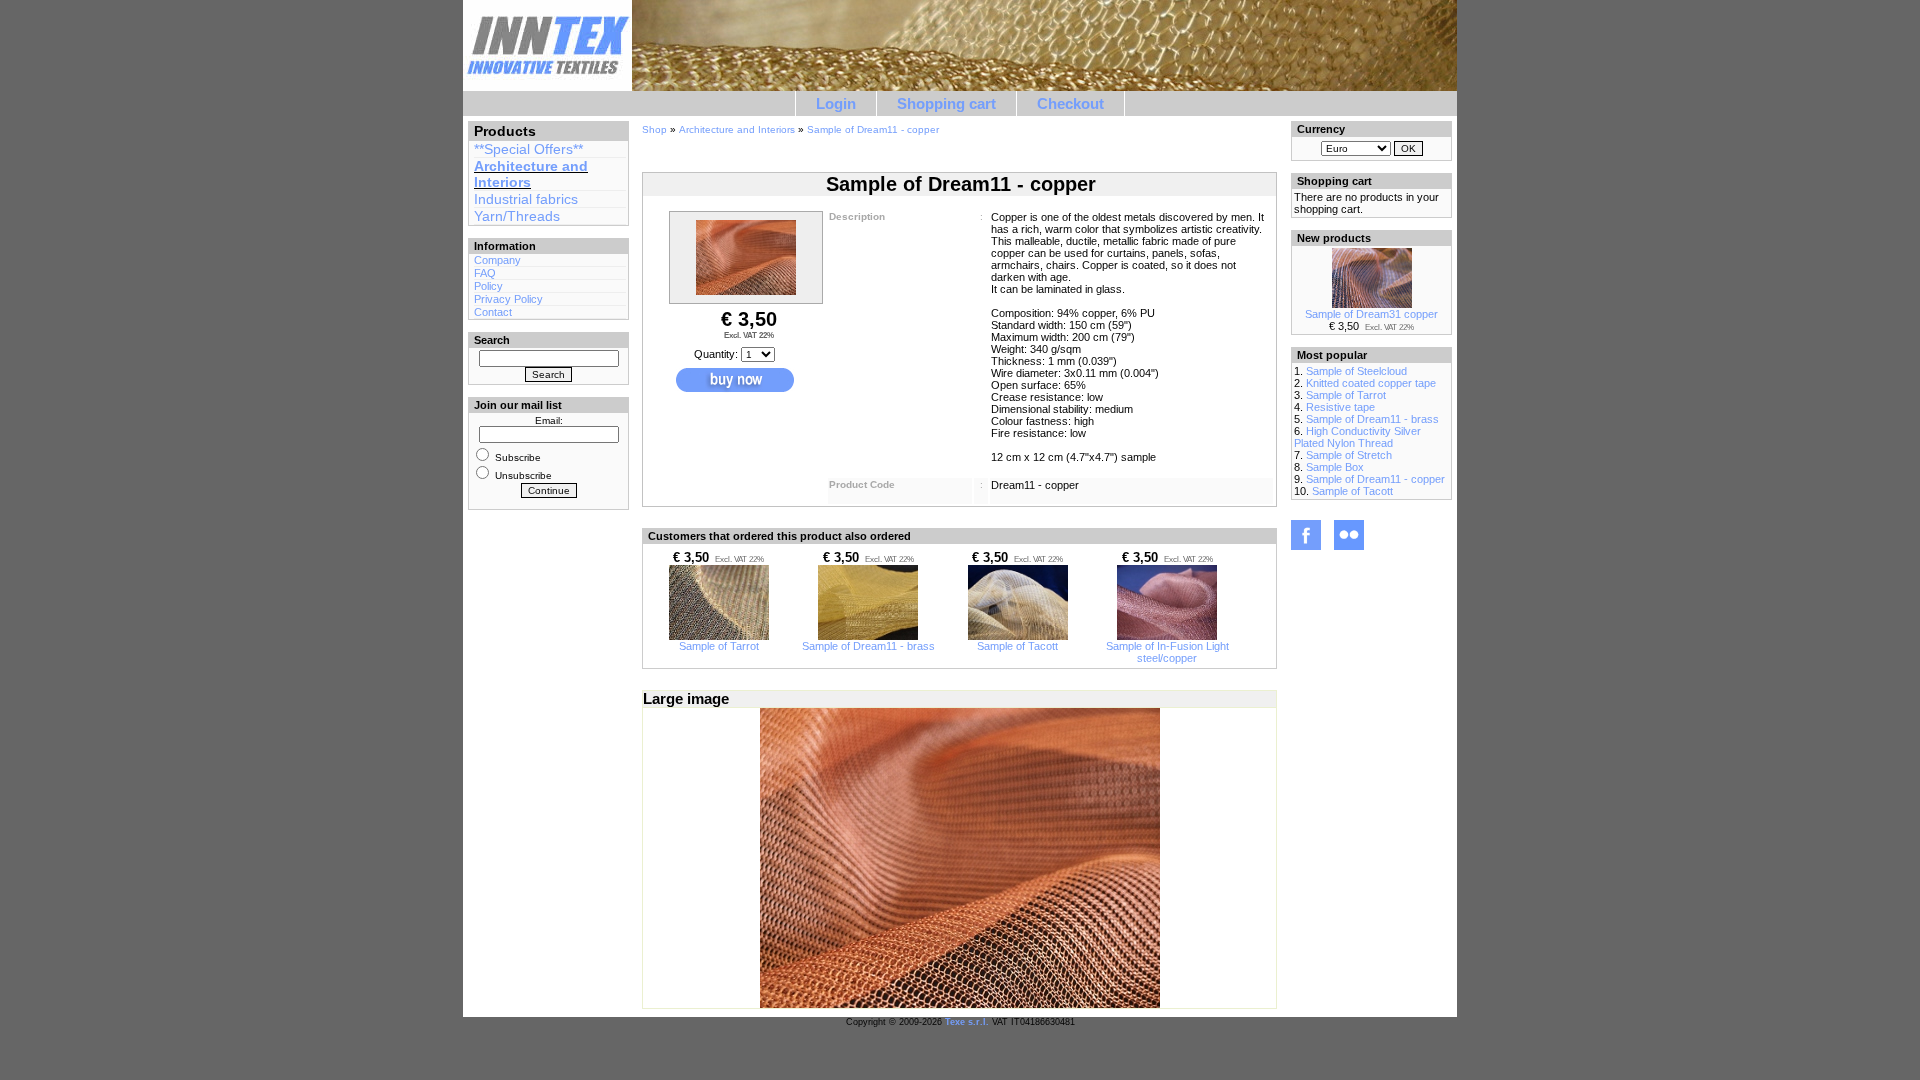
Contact (493, 312)
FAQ (485, 273)
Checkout (1070, 103)
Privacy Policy (508, 299)
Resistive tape (1340, 407)
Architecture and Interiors (737, 129)
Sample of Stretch (1349, 455)
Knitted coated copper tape (1371, 383)
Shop (654, 129)
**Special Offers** (528, 149)
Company (497, 260)
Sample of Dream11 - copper (873, 129)
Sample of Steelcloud (1356, 371)
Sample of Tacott (1017, 646)
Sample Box (1335, 467)
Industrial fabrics (526, 199)
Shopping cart (946, 103)
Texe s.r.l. (967, 1022)
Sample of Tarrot (719, 646)
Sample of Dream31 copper (1371, 314)
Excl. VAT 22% (749, 335)
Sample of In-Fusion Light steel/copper (1167, 652)
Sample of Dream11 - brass (868, 646)
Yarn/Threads (517, 216)
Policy (488, 286)
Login (836, 103)
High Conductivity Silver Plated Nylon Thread (1357, 437)
